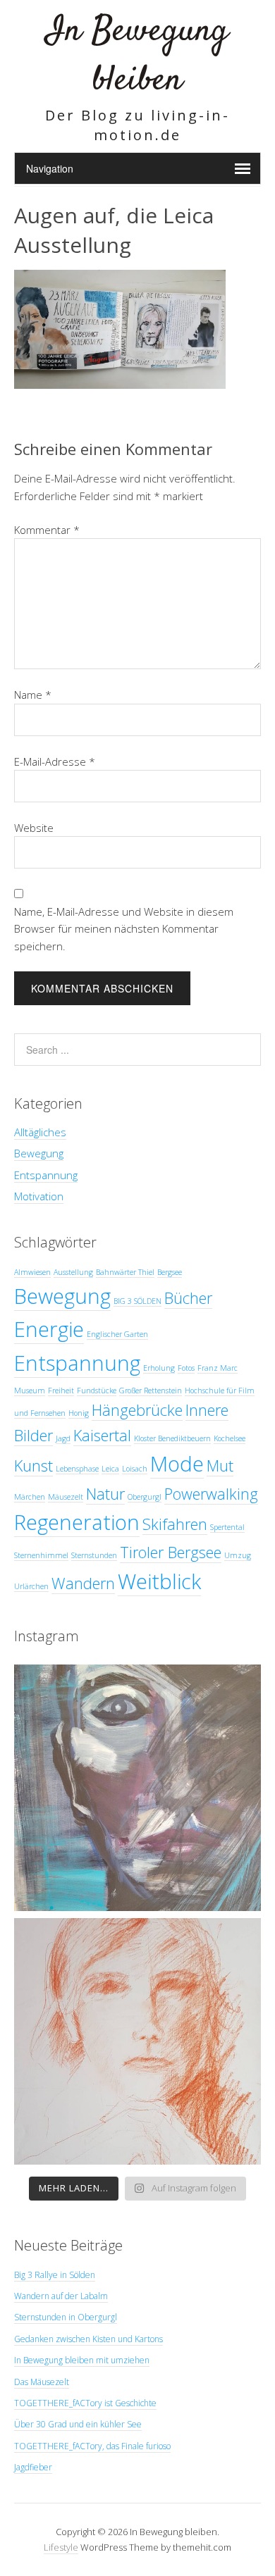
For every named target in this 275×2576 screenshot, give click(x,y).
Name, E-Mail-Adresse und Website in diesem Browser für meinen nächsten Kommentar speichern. (124, 929)
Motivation (39, 1196)
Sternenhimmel (41, 1555)
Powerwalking (211, 1494)
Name (33, 695)
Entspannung (46, 1175)
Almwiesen (32, 1272)
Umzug (238, 1555)
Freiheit (61, 1390)
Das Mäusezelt (42, 2382)
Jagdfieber (33, 2467)
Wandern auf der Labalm (61, 2296)
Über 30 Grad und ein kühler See (78, 2424)
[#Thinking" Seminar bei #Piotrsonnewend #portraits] (137, 2041)
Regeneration (77, 1522)
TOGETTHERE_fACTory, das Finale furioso (92, 2446)
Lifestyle (61, 2547)
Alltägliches (40, 1132)
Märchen (30, 1497)
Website (34, 828)
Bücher (188, 1298)
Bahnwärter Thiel (125, 1272)
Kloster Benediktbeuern (172, 1438)
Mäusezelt (66, 1497)
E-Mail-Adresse (55, 761)
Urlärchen (31, 1586)
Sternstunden (94, 1555)
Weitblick (159, 1581)
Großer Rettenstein (151, 1390)
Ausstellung (73, 1272)
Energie (49, 1329)
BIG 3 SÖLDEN (137, 1301)
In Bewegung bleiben (137, 56)
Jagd (63, 1438)
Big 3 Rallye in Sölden (55, 2275)
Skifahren (175, 1524)
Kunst (33, 1466)
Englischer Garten (117, 1334)
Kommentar (47, 530)
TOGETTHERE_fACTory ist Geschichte (85, 2403)
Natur (105, 1494)
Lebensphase (77, 1469)
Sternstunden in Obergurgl (66, 2317)
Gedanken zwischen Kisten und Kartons (88, 2339)
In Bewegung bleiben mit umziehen (82, 2360)
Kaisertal (102, 1435)
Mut (220, 1466)
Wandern (83, 1583)
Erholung (159, 1368)
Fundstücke (97, 1390)
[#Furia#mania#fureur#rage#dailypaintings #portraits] (137, 1788)
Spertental (227, 1527)
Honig (79, 1413)
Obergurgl (145, 1497)
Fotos (186, 1368)
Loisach (135, 1469)
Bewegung (39, 1153)
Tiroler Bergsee (171, 1552)
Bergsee (170, 1272)
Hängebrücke (137, 1410)
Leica (110, 1469)
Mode (177, 1464)
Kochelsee (230, 1438)
